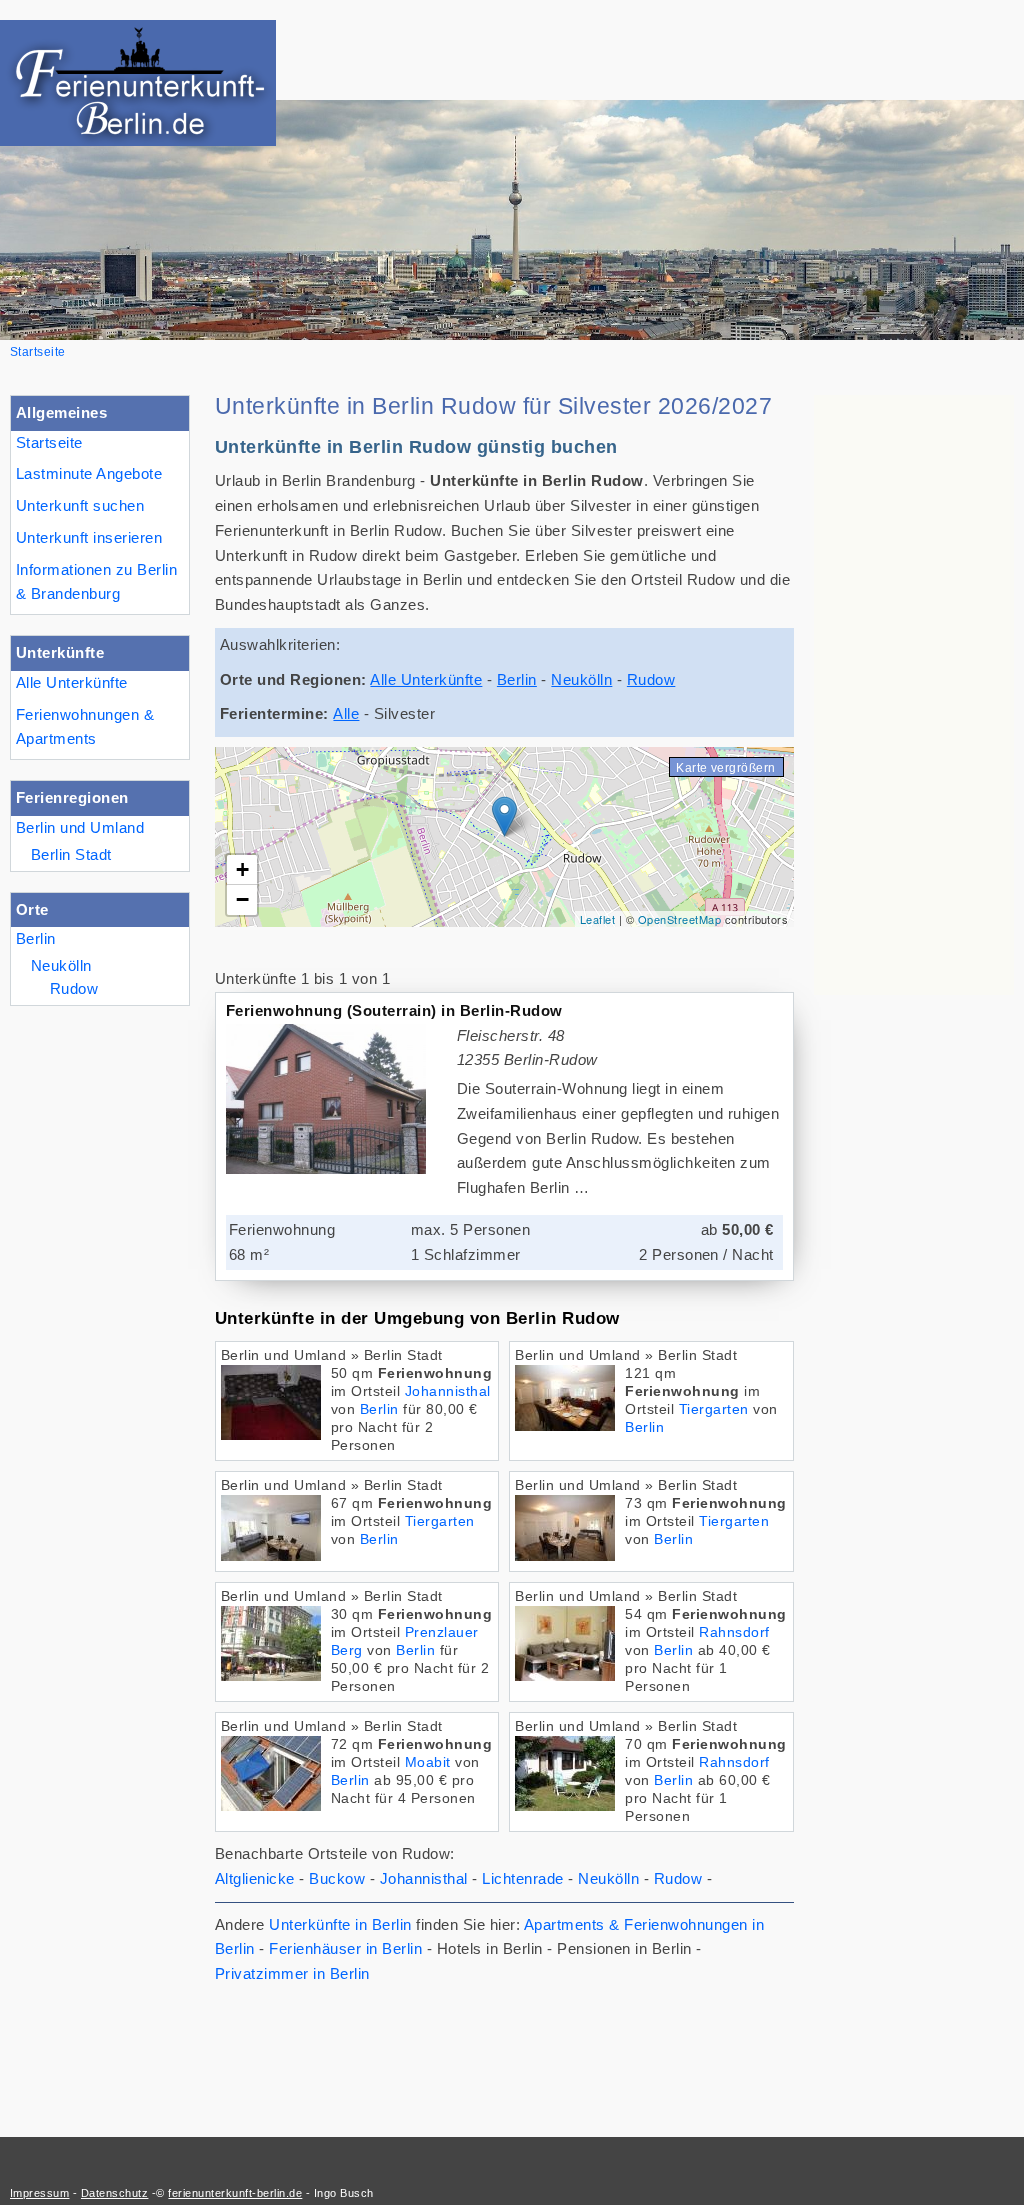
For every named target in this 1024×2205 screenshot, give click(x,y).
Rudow (74, 988)
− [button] (243, 899)
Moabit (428, 1762)
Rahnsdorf (734, 1632)
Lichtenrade (522, 1878)
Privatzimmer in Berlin (292, 1973)
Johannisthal (448, 1391)
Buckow (337, 1878)
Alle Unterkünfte (72, 682)
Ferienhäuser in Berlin (345, 1948)
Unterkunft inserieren (89, 537)
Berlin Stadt (71, 854)
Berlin (36, 938)
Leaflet (597, 919)
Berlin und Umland (80, 827)
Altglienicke (255, 1878)
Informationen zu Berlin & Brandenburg (96, 582)
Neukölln (61, 965)
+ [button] (243, 869)
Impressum (39, 2193)
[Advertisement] (914, 695)
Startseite (49, 442)
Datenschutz (114, 2193)
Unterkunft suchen (80, 505)
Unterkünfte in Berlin (340, 1924)
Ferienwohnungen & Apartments (85, 727)
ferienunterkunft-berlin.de (235, 2193)
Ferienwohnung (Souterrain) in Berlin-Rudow (394, 1010)
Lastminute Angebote (89, 473)
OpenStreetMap (679, 919)
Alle (346, 713)
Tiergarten (714, 1409)
